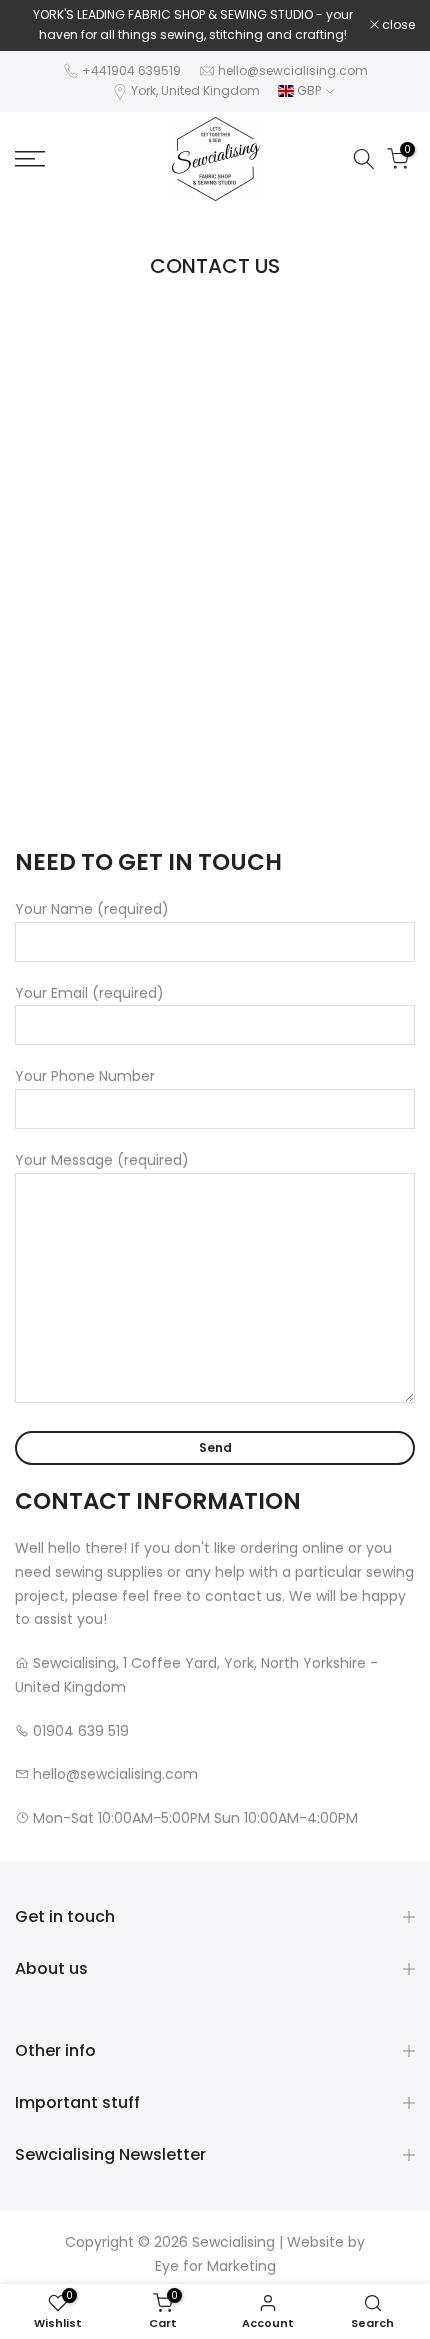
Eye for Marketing (215, 2266)
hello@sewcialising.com (293, 70)
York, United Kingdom (195, 90)
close (397, 25)
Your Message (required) (102, 1160)
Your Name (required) (92, 909)
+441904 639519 (131, 70)
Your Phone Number (85, 1076)
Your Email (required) (89, 993)
